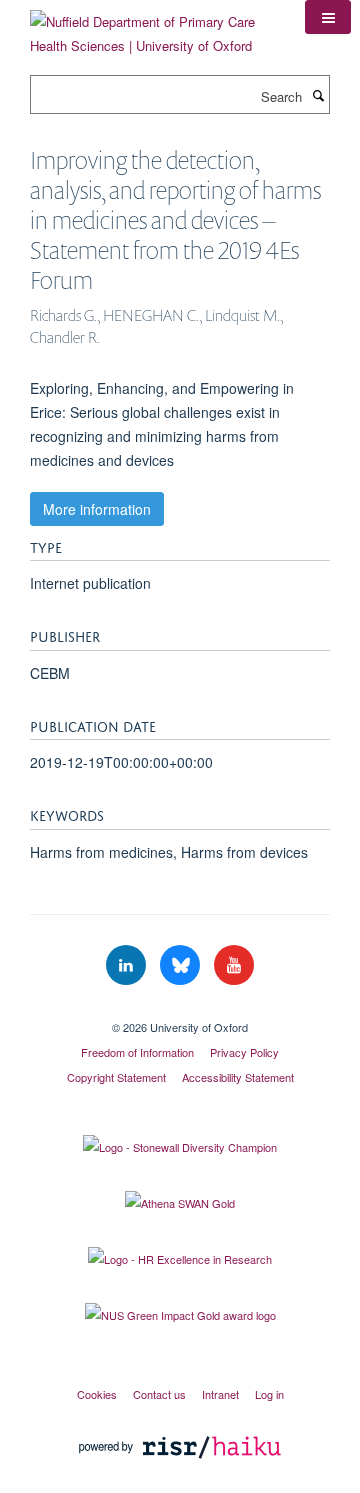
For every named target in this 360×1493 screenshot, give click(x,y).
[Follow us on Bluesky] (182, 965)
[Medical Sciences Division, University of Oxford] (180, 1010)
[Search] (318, 95)
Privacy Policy (244, 1052)
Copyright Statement (116, 1077)
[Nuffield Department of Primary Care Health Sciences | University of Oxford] (152, 26)
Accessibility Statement (238, 1077)
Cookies (97, 1394)
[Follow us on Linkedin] (128, 965)
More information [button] (97, 509)
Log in (269, 1394)
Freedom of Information (137, 1052)
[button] (328, 17)
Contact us (159, 1394)
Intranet (220, 1394)
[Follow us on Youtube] (234, 965)
